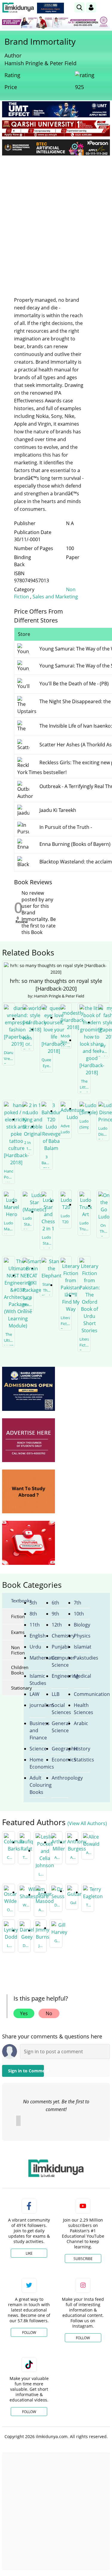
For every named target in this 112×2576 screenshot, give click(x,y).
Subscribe (83, 2259)
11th (35, 1625)
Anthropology (60, 1778)
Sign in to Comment (26, 2071)
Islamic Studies (38, 1680)
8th (33, 1614)
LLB (56, 1694)
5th (33, 1603)
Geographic (60, 1749)
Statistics (82, 1760)
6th (55, 1603)
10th (79, 1614)
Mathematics (38, 1658)
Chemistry (60, 1636)
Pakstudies (82, 1658)
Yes (24, 2013)
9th (55, 1614)
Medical (82, 1676)
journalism (38, 1705)
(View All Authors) (87, 1823)
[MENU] (105, 7)
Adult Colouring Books (38, 1785)
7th (78, 1603)
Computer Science (60, 1661)
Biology (82, 1625)
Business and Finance (38, 1730)
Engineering (60, 1676)
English (38, 1636)
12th (57, 1625)
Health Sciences (82, 1709)
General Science (60, 1727)
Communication (82, 1694)
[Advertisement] (56, 219)
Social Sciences (60, 1709)
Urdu (35, 1647)
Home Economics (38, 1763)
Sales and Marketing (55, 597)
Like (29, 2253)
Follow (29, 2333)
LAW (34, 1694)
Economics (60, 1760)
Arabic (81, 1723)
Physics (82, 1636)
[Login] (91, 7)
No (49, 2013)
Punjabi (60, 1647)
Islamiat (82, 1647)
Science (38, 1749)
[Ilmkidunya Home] (18, 8)
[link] (50, 8)
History (82, 1749)
